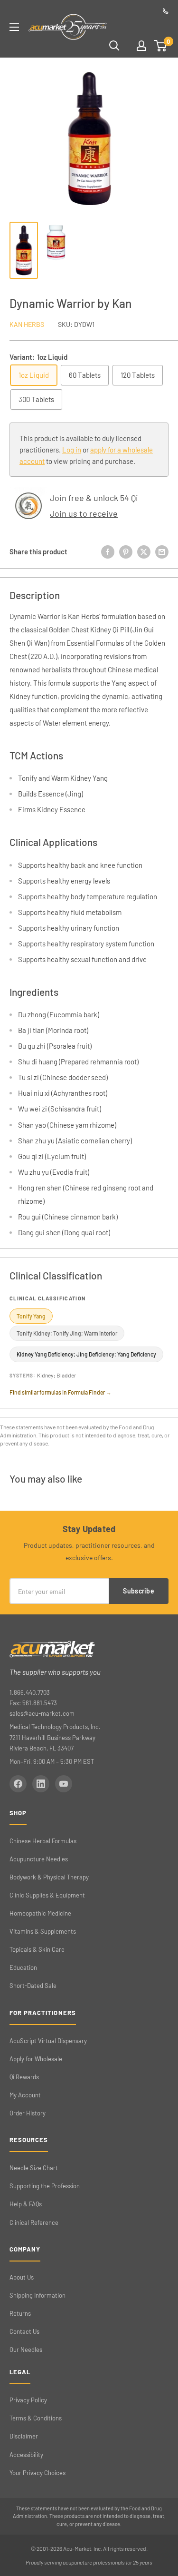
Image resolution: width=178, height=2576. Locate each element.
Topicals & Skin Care (37, 1949)
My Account (25, 2095)
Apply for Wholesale (36, 2059)
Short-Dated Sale (33, 1986)
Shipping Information (37, 2295)
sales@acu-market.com (42, 1713)
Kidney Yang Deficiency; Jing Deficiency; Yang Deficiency (86, 1354)
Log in (72, 450)
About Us (22, 2277)
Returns (20, 2313)
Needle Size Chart (34, 2168)
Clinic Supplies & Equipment (47, 1895)
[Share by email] (162, 551)
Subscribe (139, 1591)
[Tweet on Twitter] (144, 551)
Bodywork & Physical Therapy (49, 1877)
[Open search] (114, 46)
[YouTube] (64, 1784)
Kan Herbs (27, 324)
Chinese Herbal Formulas (43, 1841)
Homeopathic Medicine (40, 1913)
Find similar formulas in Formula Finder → (61, 1392)
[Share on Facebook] (108, 551)
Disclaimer (24, 2436)
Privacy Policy (28, 2400)
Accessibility (26, 2455)
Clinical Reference (34, 2222)
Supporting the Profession (45, 2186)
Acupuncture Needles (39, 1859)
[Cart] (161, 46)
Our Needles (26, 2350)
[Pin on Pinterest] (126, 551)
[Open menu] (14, 27)
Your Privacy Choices (37, 2473)
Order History (28, 2113)
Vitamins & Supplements (43, 1931)
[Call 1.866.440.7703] (166, 11)
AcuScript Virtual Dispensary (48, 2041)
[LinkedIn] (41, 1784)
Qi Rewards (24, 2077)
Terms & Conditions (36, 2418)
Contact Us (24, 2331)
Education (23, 1967)
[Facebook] (18, 1784)
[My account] (141, 46)
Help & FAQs (26, 2204)
